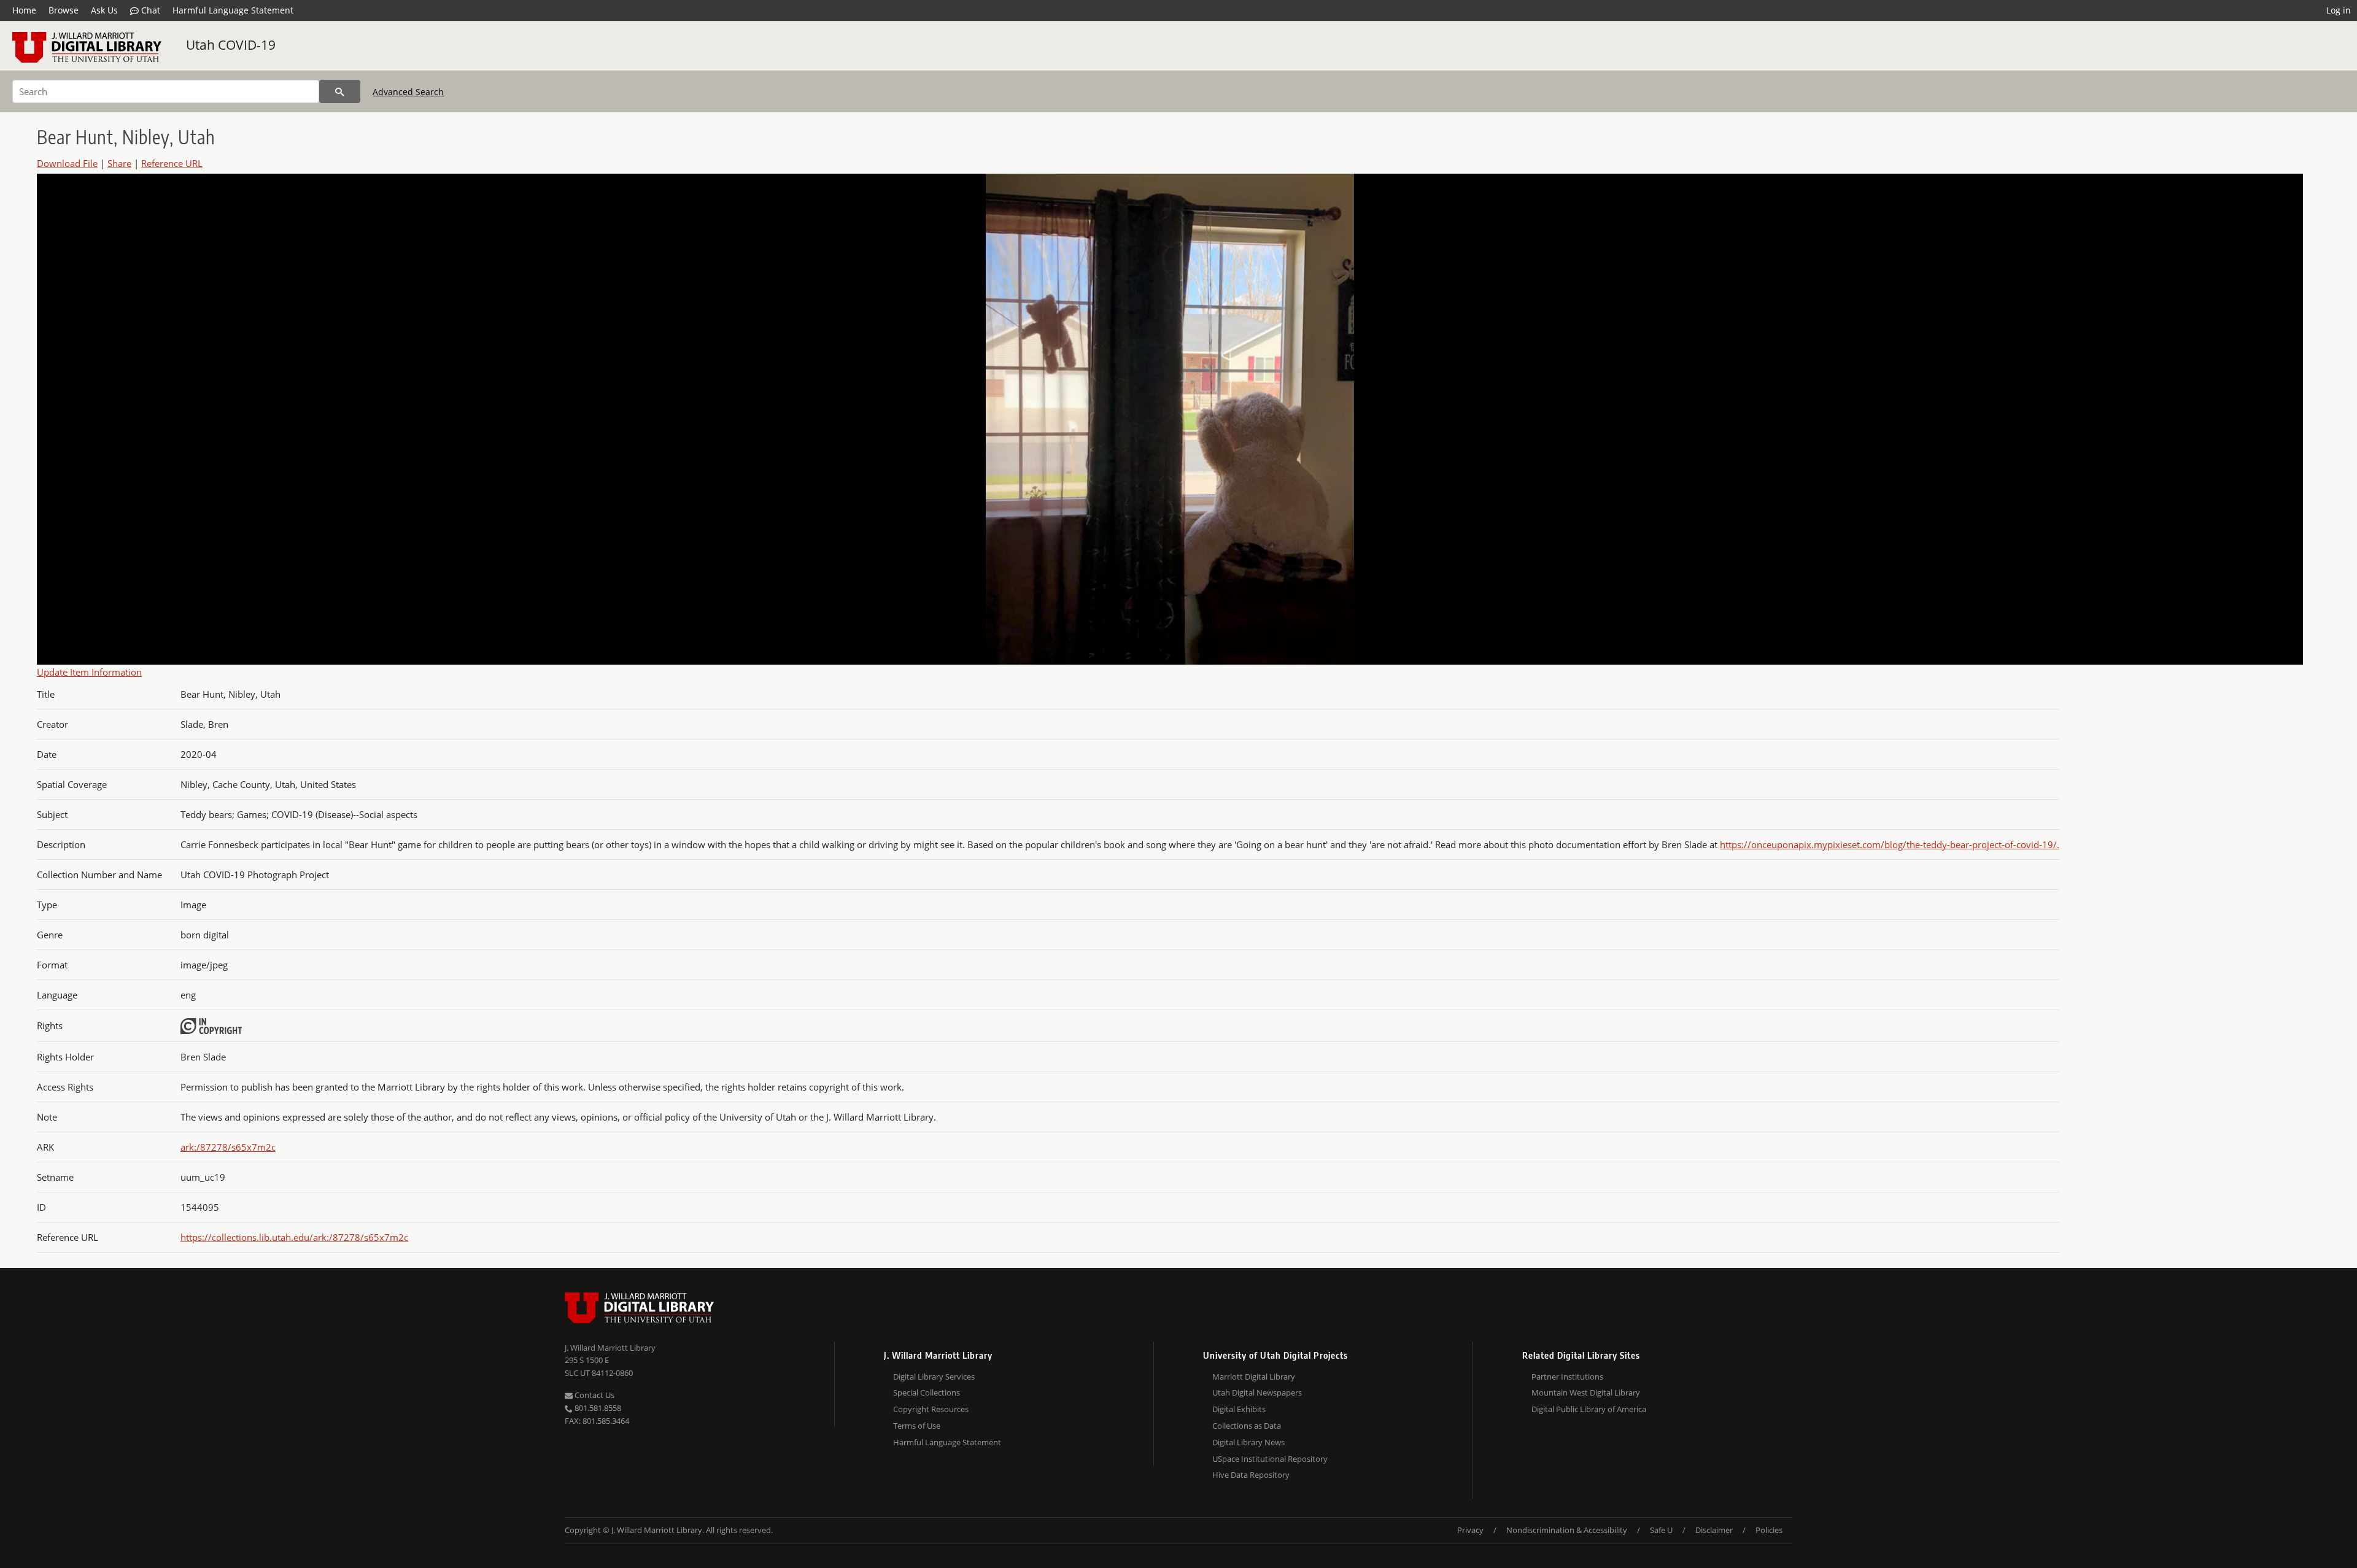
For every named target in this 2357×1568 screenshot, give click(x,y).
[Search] (340, 91)
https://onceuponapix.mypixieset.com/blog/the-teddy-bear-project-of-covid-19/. (1890, 844)
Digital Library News (1248, 1442)
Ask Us (104, 10)
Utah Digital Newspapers (1257, 1392)
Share (119, 163)
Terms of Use (917, 1426)
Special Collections (927, 1392)
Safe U (1661, 1530)
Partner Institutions (1567, 1377)
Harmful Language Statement (233, 10)
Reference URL (172, 163)
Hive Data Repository (1251, 1475)
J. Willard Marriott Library (610, 1348)
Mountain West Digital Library (1586, 1392)
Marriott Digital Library (1254, 1377)
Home (24, 10)
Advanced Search (408, 92)
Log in (2339, 10)
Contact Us (594, 1395)
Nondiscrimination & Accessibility (1567, 1530)
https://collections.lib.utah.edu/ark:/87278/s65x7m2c (294, 1237)
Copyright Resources (931, 1409)
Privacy (1470, 1530)
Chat (149, 10)
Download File (67, 163)
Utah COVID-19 (231, 45)
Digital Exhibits (1239, 1409)
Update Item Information (89, 672)
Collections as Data (1247, 1426)
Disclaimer (1714, 1530)
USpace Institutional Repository (1270, 1459)
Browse (64, 10)
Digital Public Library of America (1589, 1409)
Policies (1769, 1530)
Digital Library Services (934, 1377)
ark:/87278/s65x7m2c (228, 1147)
